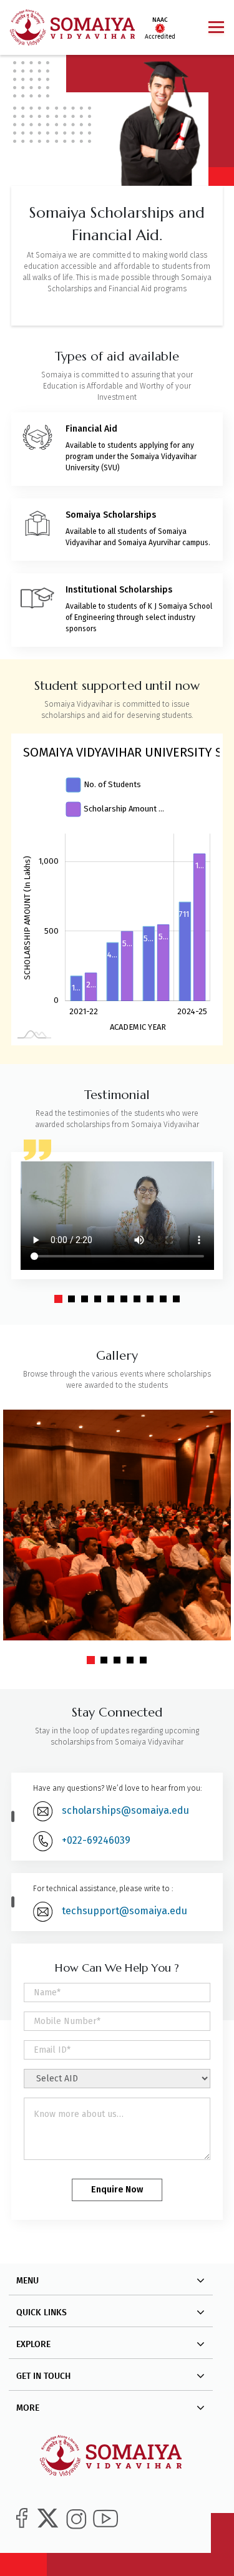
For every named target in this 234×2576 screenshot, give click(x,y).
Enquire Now (117, 2190)
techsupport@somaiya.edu (124, 1911)
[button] (58, 1299)
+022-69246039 (96, 1840)
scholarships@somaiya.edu (125, 1810)
